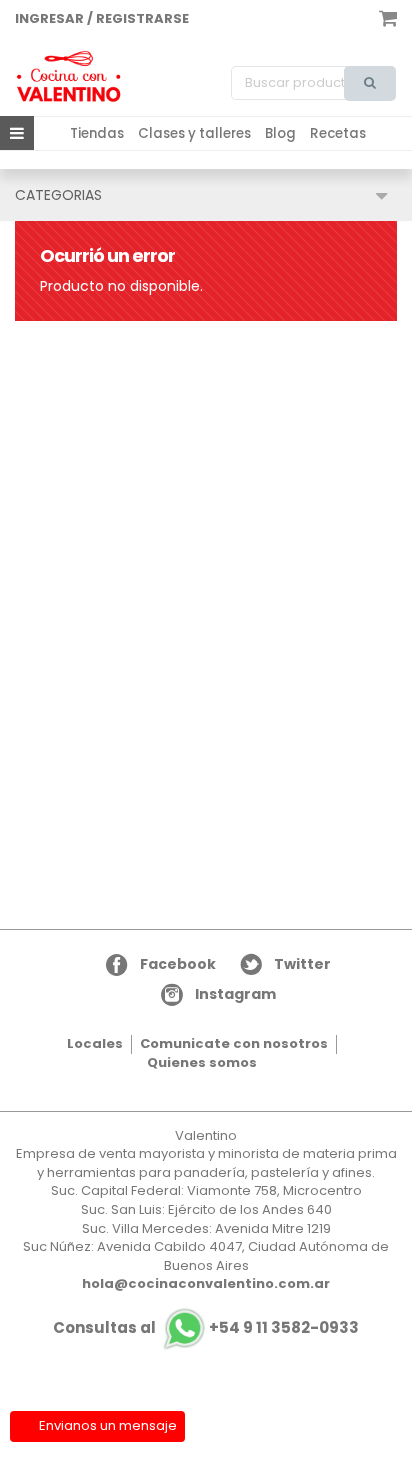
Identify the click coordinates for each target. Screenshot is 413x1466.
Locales (95, 1043)
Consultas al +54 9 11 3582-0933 (206, 1327)
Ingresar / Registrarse (102, 18)
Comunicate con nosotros (234, 1043)
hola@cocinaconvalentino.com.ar (206, 1283)
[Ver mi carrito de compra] (388, 16)
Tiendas (97, 133)
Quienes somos (202, 1062)
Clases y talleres (194, 133)
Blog (280, 133)
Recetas (338, 133)
